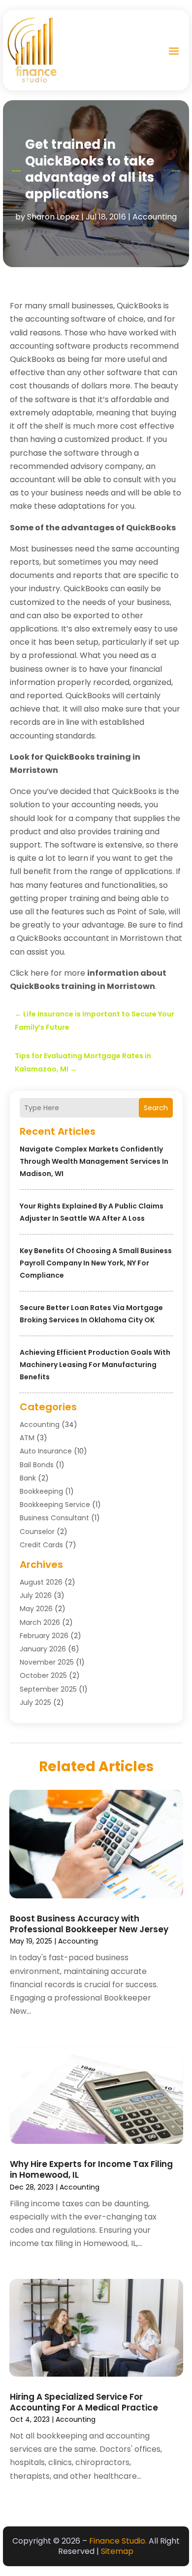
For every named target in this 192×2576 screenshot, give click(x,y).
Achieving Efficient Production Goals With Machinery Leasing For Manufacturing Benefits (95, 1365)
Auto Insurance (46, 1451)
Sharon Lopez (53, 217)
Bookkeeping (41, 1491)
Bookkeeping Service (55, 1505)
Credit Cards (41, 1545)
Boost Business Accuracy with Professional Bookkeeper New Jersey (89, 1924)
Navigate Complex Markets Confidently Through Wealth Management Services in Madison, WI (94, 1161)
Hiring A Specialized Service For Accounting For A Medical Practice (84, 2402)
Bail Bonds (37, 1465)
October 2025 (43, 1675)
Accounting (155, 217)
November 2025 (47, 1662)
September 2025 (48, 1689)
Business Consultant (54, 1518)
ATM (27, 1438)
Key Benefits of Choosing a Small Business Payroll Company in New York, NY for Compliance (96, 1263)
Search (156, 1108)
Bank (28, 1478)
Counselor (37, 1532)
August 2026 (41, 1582)
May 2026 (36, 1609)
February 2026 (44, 1636)
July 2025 (35, 1702)
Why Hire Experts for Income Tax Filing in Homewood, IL (91, 2169)
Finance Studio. (118, 2541)
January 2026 (43, 1649)
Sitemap (117, 2551)
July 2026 (36, 1595)
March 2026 (40, 1622)
